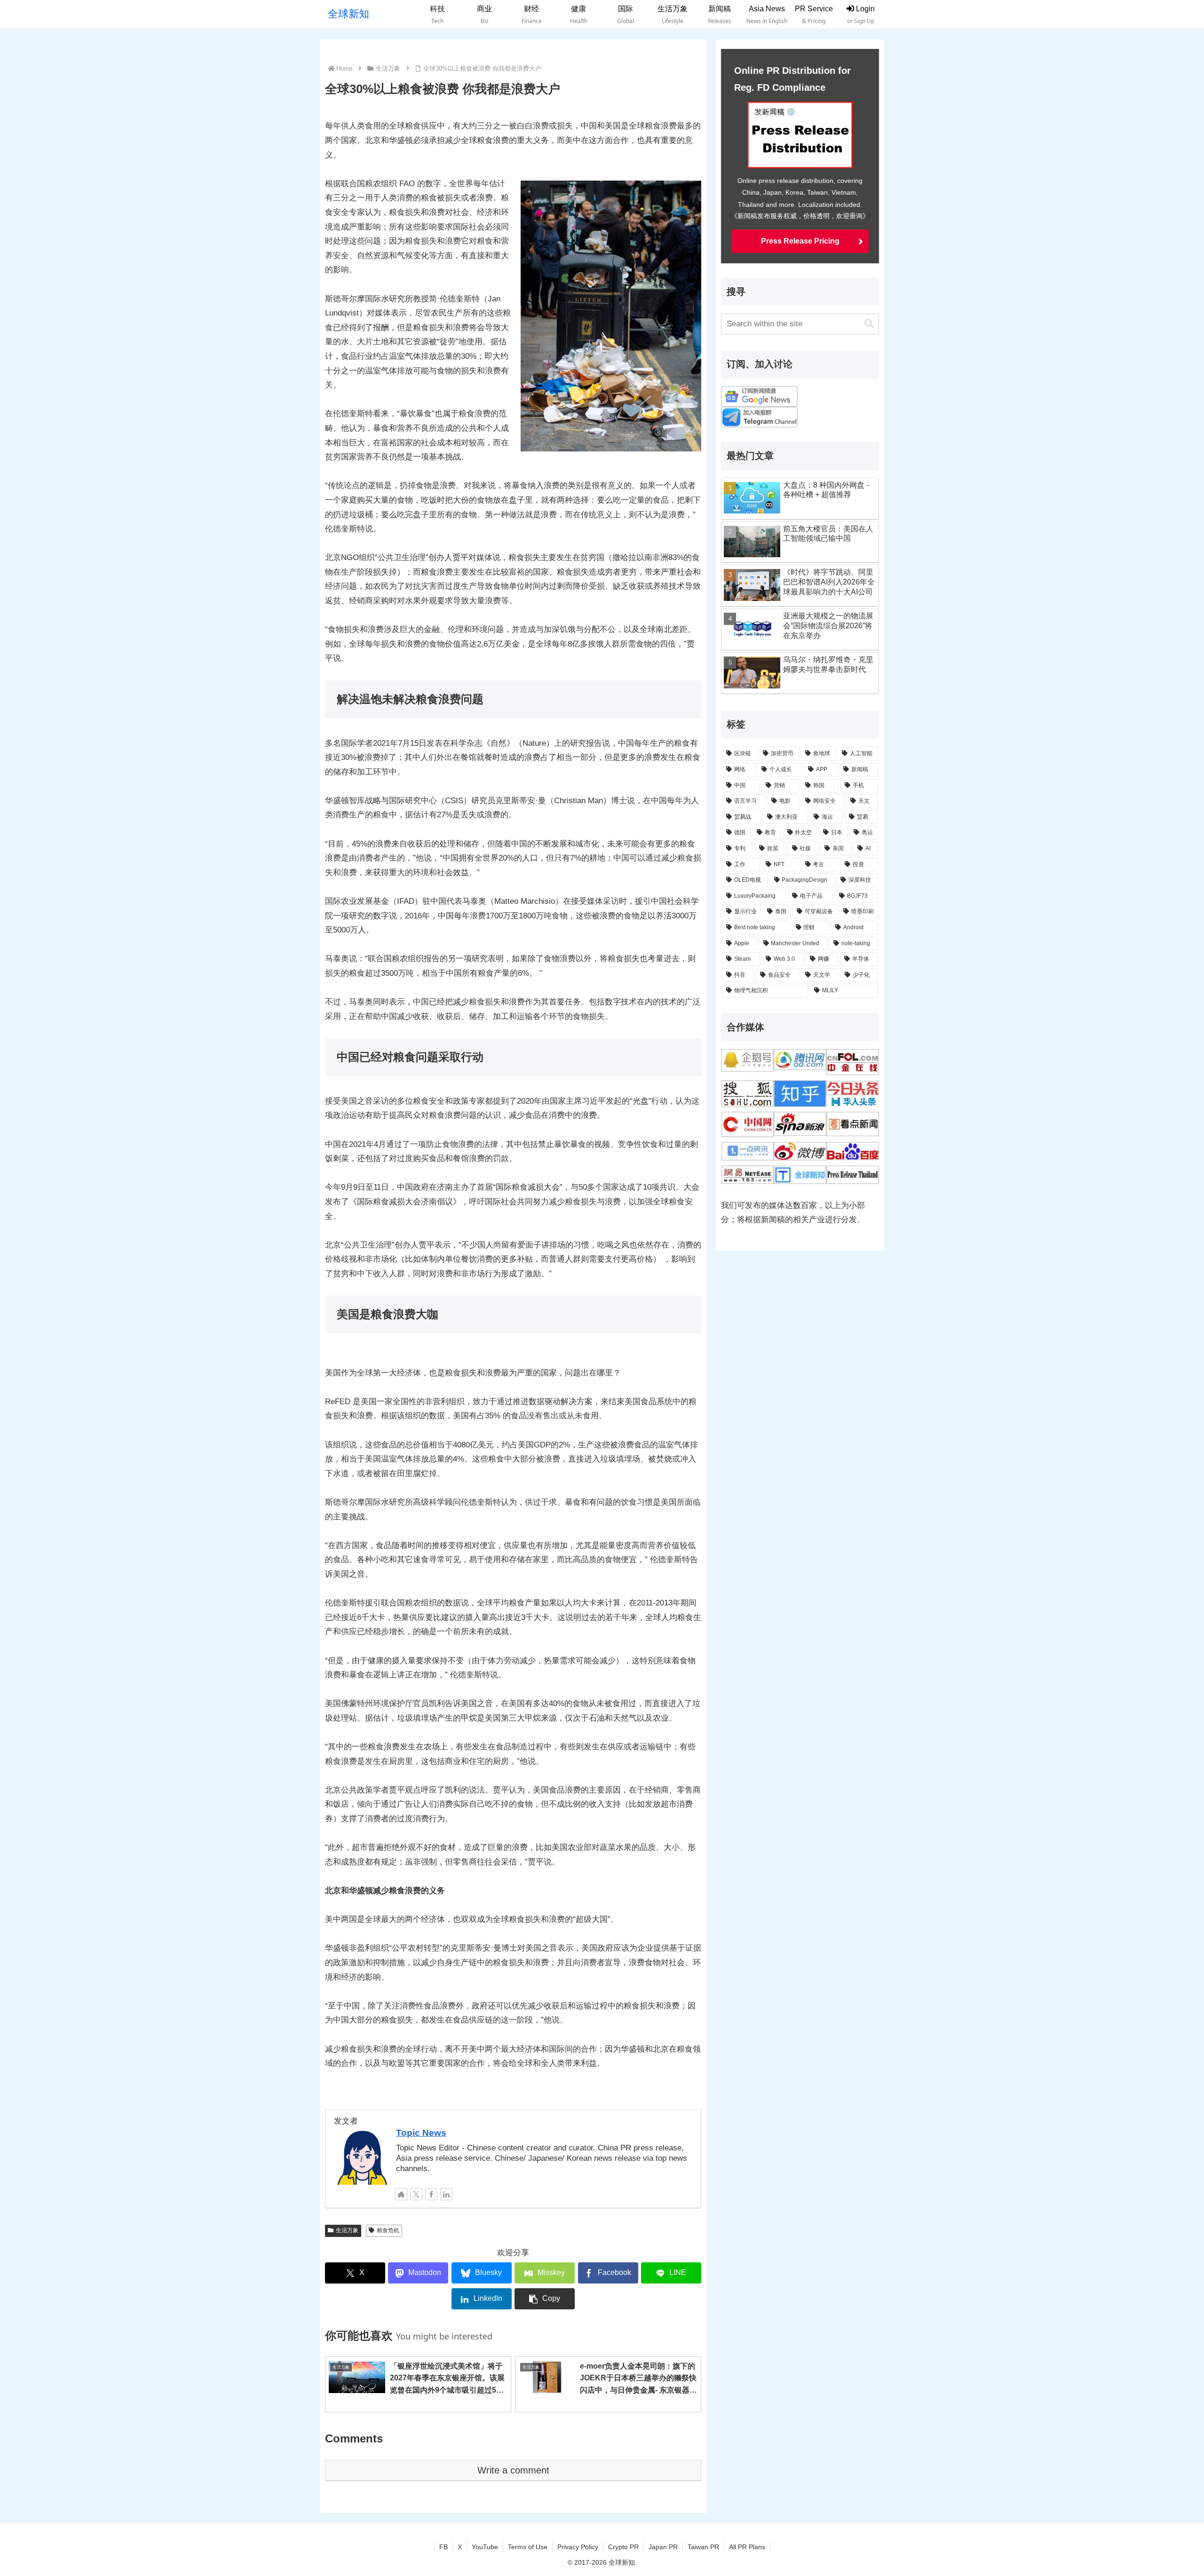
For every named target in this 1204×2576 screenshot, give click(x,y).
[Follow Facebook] (431, 2194)
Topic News (421, 2133)
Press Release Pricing (800, 241)
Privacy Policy (578, 2547)
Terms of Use (528, 2547)
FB (444, 2547)
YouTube (485, 2547)
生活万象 (347, 2230)
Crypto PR (623, 2547)
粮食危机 (388, 2230)
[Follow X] (416, 2194)
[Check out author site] (401, 2194)
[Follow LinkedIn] (446, 2194)
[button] (545, 2299)
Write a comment (513, 2470)
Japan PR (663, 2547)
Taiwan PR (703, 2547)
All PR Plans (747, 2547)
